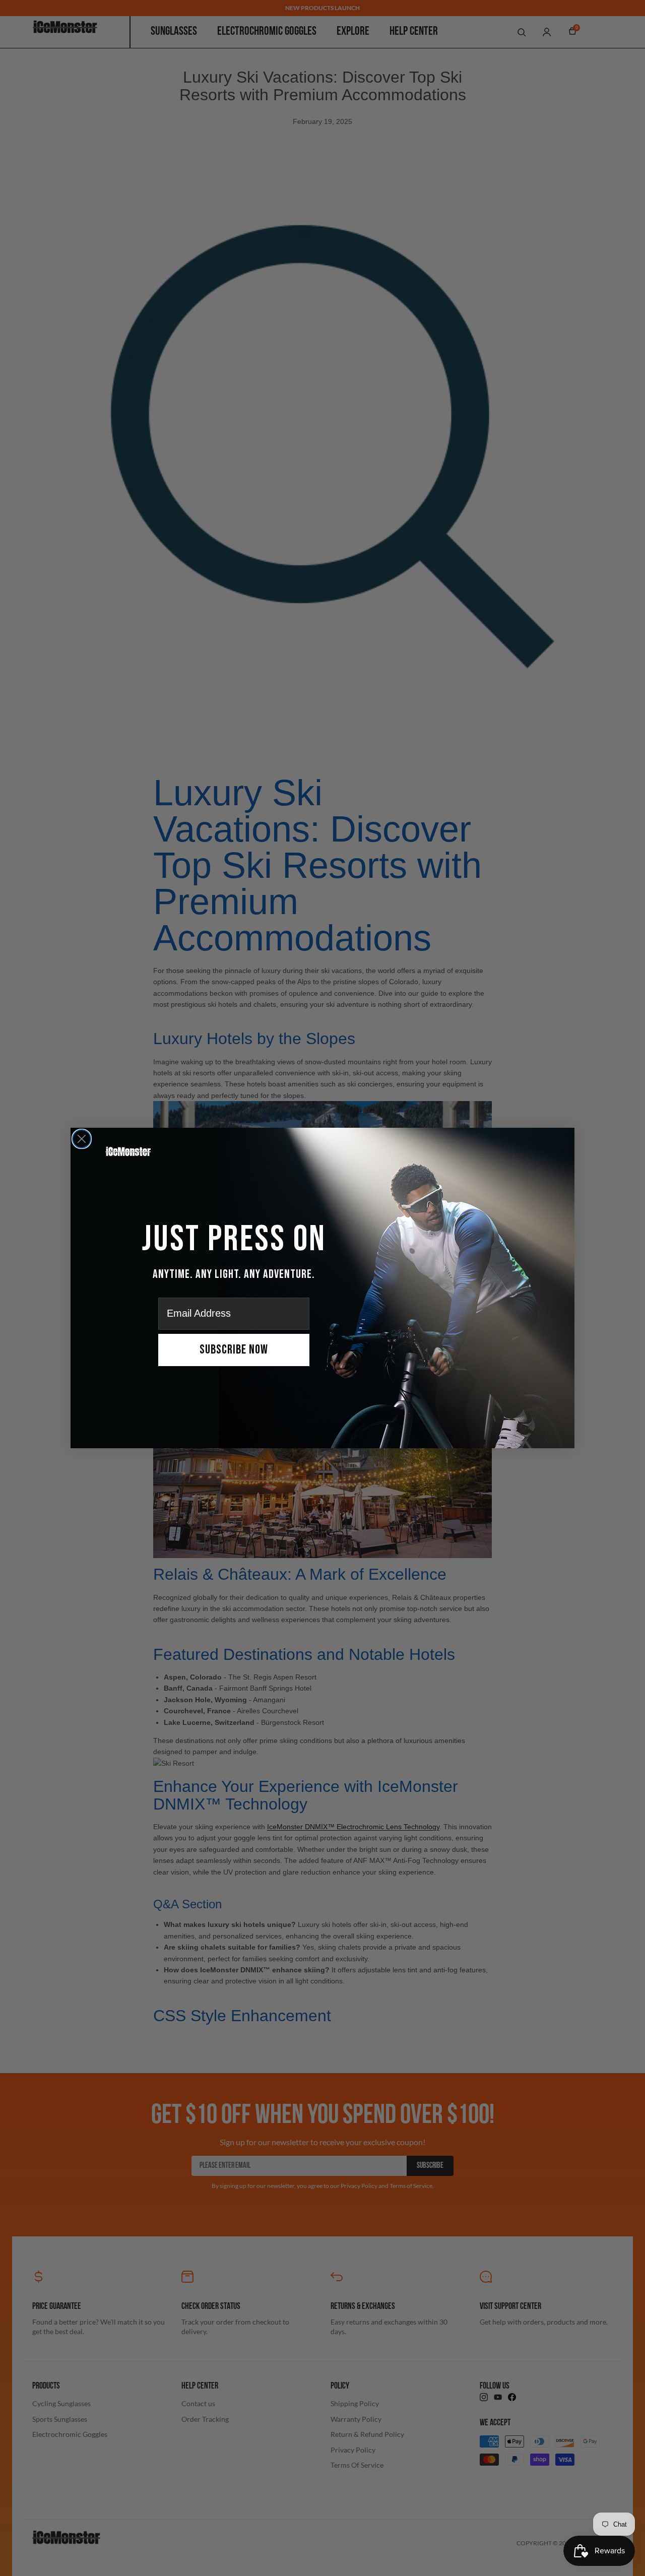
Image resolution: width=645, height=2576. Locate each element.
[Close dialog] (82, 1139)
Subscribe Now (234, 1350)
